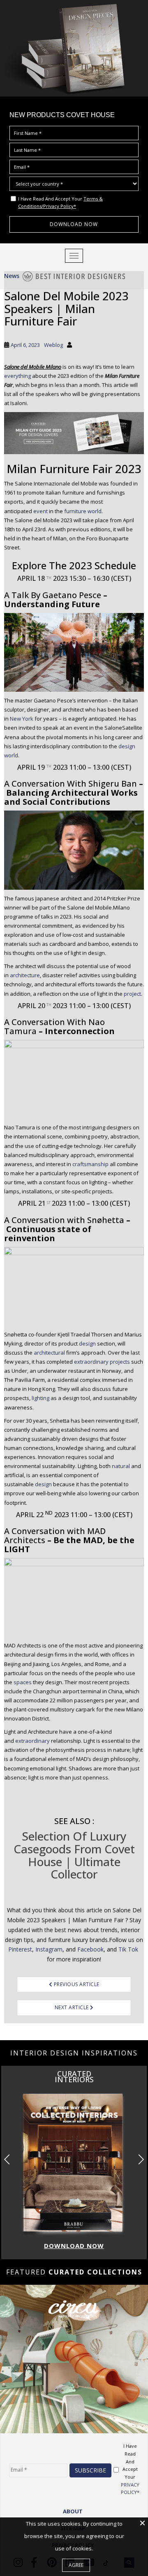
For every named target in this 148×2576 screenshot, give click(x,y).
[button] (141, 2159)
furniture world (83, 511)
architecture (25, 975)
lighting (40, 1398)
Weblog (53, 345)
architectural (49, 1353)
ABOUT (73, 2511)
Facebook (90, 1949)
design (87, 1343)
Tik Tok (129, 1949)
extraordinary (32, 1741)
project (132, 994)
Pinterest (20, 1949)
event (40, 511)
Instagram (49, 1949)
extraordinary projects (102, 1362)
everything (17, 376)
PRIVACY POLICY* (130, 2489)
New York (22, 719)
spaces (23, 1682)
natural (121, 1466)
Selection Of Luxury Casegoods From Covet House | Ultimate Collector (74, 1855)
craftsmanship (90, 1164)
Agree (76, 2565)
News (12, 276)
